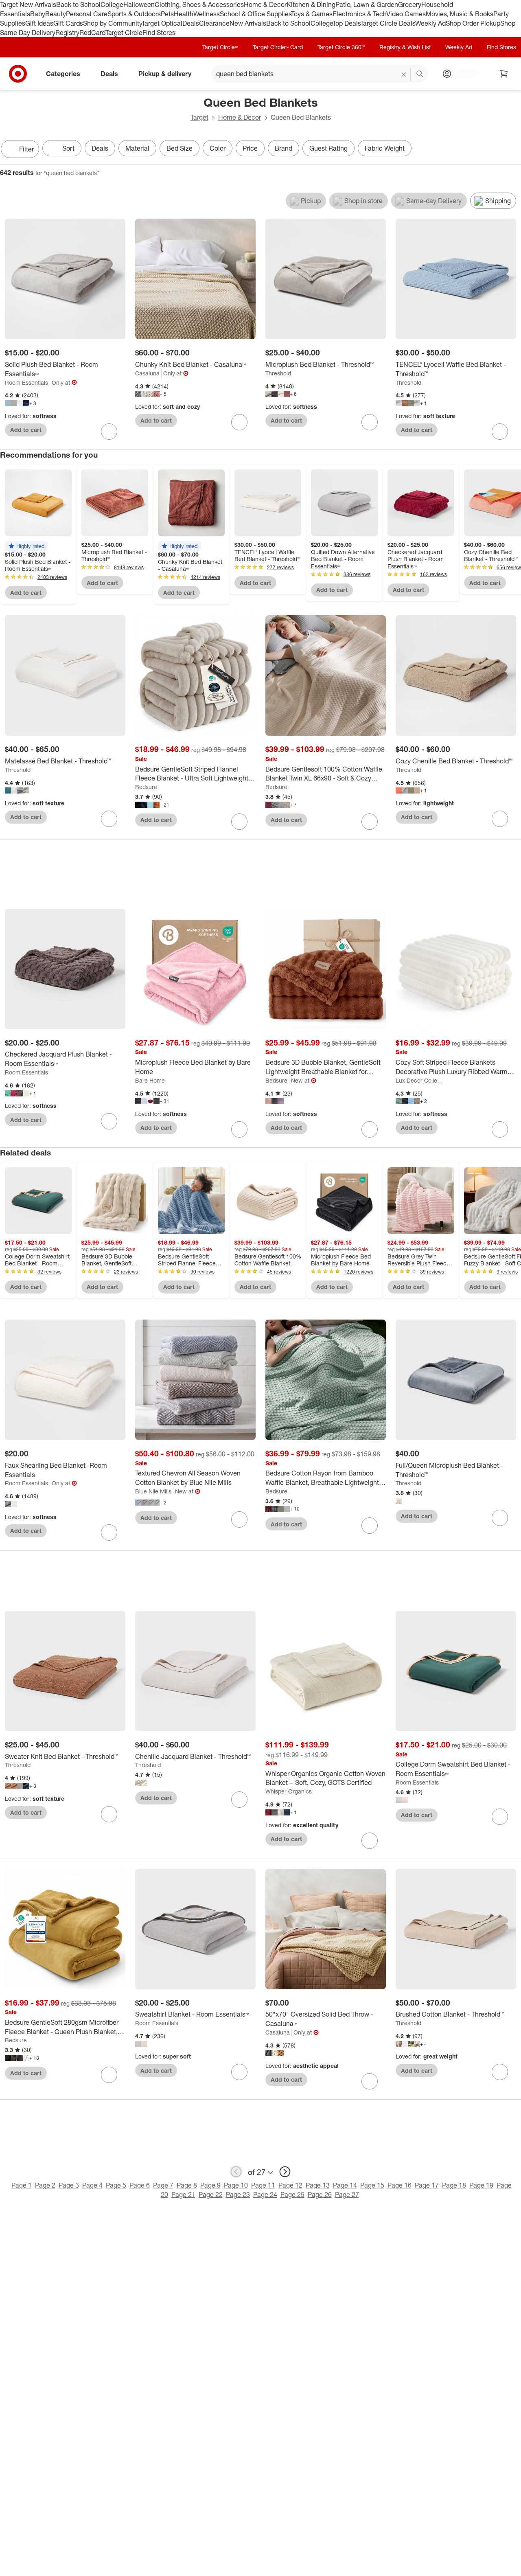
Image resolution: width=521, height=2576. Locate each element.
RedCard (92, 33)
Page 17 (427, 2185)
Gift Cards (68, 23)
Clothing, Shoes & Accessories (199, 4)
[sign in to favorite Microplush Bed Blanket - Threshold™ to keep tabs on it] (370, 422)
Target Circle (124, 33)
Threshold (278, 373)
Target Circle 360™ (341, 47)
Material (137, 148)
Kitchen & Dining (311, 4)
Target (199, 117)
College (112, 4)
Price (250, 148)
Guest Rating (328, 148)
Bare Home (150, 1080)
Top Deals (346, 23)
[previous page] (236, 2172)
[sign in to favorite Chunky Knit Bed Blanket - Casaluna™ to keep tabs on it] (239, 422)
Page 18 (454, 2185)
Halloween (139, 4)
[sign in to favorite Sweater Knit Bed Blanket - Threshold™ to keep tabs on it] (109, 1814)
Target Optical (162, 23)
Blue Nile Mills (153, 1491)
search (420, 75)
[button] (26, 546)
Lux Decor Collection (421, 1080)
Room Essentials (26, 383)
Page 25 (292, 2195)
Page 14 (345, 2185)
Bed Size (180, 148)
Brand (283, 148)
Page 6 (140, 2185)
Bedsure (146, 787)
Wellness (207, 14)
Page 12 (290, 2185)
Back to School (78, 4)
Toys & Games (312, 14)
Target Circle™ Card (278, 47)
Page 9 (210, 2185)
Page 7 (163, 2185)
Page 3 (69, 2185)
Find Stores (159, 33)
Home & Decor (265, 4)
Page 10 (236, 2185)
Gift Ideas (39, 23)
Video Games (406, 14)
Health (184, 14)
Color (218, 148)
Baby (38, 14)
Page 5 (116, 2185)
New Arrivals (248, 23)
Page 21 (183, 2195)
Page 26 (320, 2195)
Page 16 (400, 2185)
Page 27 (347, 2195)
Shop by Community (112, 23)
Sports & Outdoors (134, 14)
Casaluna (147, 373)
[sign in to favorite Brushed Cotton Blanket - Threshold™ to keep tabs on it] (500, 2072)
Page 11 (263, 2185)
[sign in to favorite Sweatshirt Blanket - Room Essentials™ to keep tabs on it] (239, 2072)
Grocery (410, 4)
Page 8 (187, 2185)
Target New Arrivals (28, 4)
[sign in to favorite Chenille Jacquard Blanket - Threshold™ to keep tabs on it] (239, 1800)
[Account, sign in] (463, 74)
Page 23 (238, 2195)
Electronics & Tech (359, 14)
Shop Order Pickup (473, 23)
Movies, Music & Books (460, 14)
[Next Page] (513, 150)
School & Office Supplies (255, 14)
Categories (63, 74)
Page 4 (92, 2185)
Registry (67, 33)
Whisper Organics (289, 1791)
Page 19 (481, 2185)
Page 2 (45, 2185)
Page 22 (211, 2195)
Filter (26, 149)
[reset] (404, 75)
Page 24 (265, 2195)
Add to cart (26, 430)
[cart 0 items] (504, 74)
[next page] (285, 2172)
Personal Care (87, 14)
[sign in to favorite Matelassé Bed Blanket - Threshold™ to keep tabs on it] (109, 819)
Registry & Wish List (405, 47)
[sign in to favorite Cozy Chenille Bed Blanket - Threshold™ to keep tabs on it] (500, 819)
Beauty (56, 14)
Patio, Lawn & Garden (367, 4)
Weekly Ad (430, 23)
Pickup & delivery (165, 74)
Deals (191, 23)
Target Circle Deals (388, 23)
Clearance (214, 23)
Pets (167, 14)
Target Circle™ (220, 47)
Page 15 (372, 2185)
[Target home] (18, 74)
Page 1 (22, 2185)
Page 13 (318, 2185)
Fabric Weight (385, 148)
